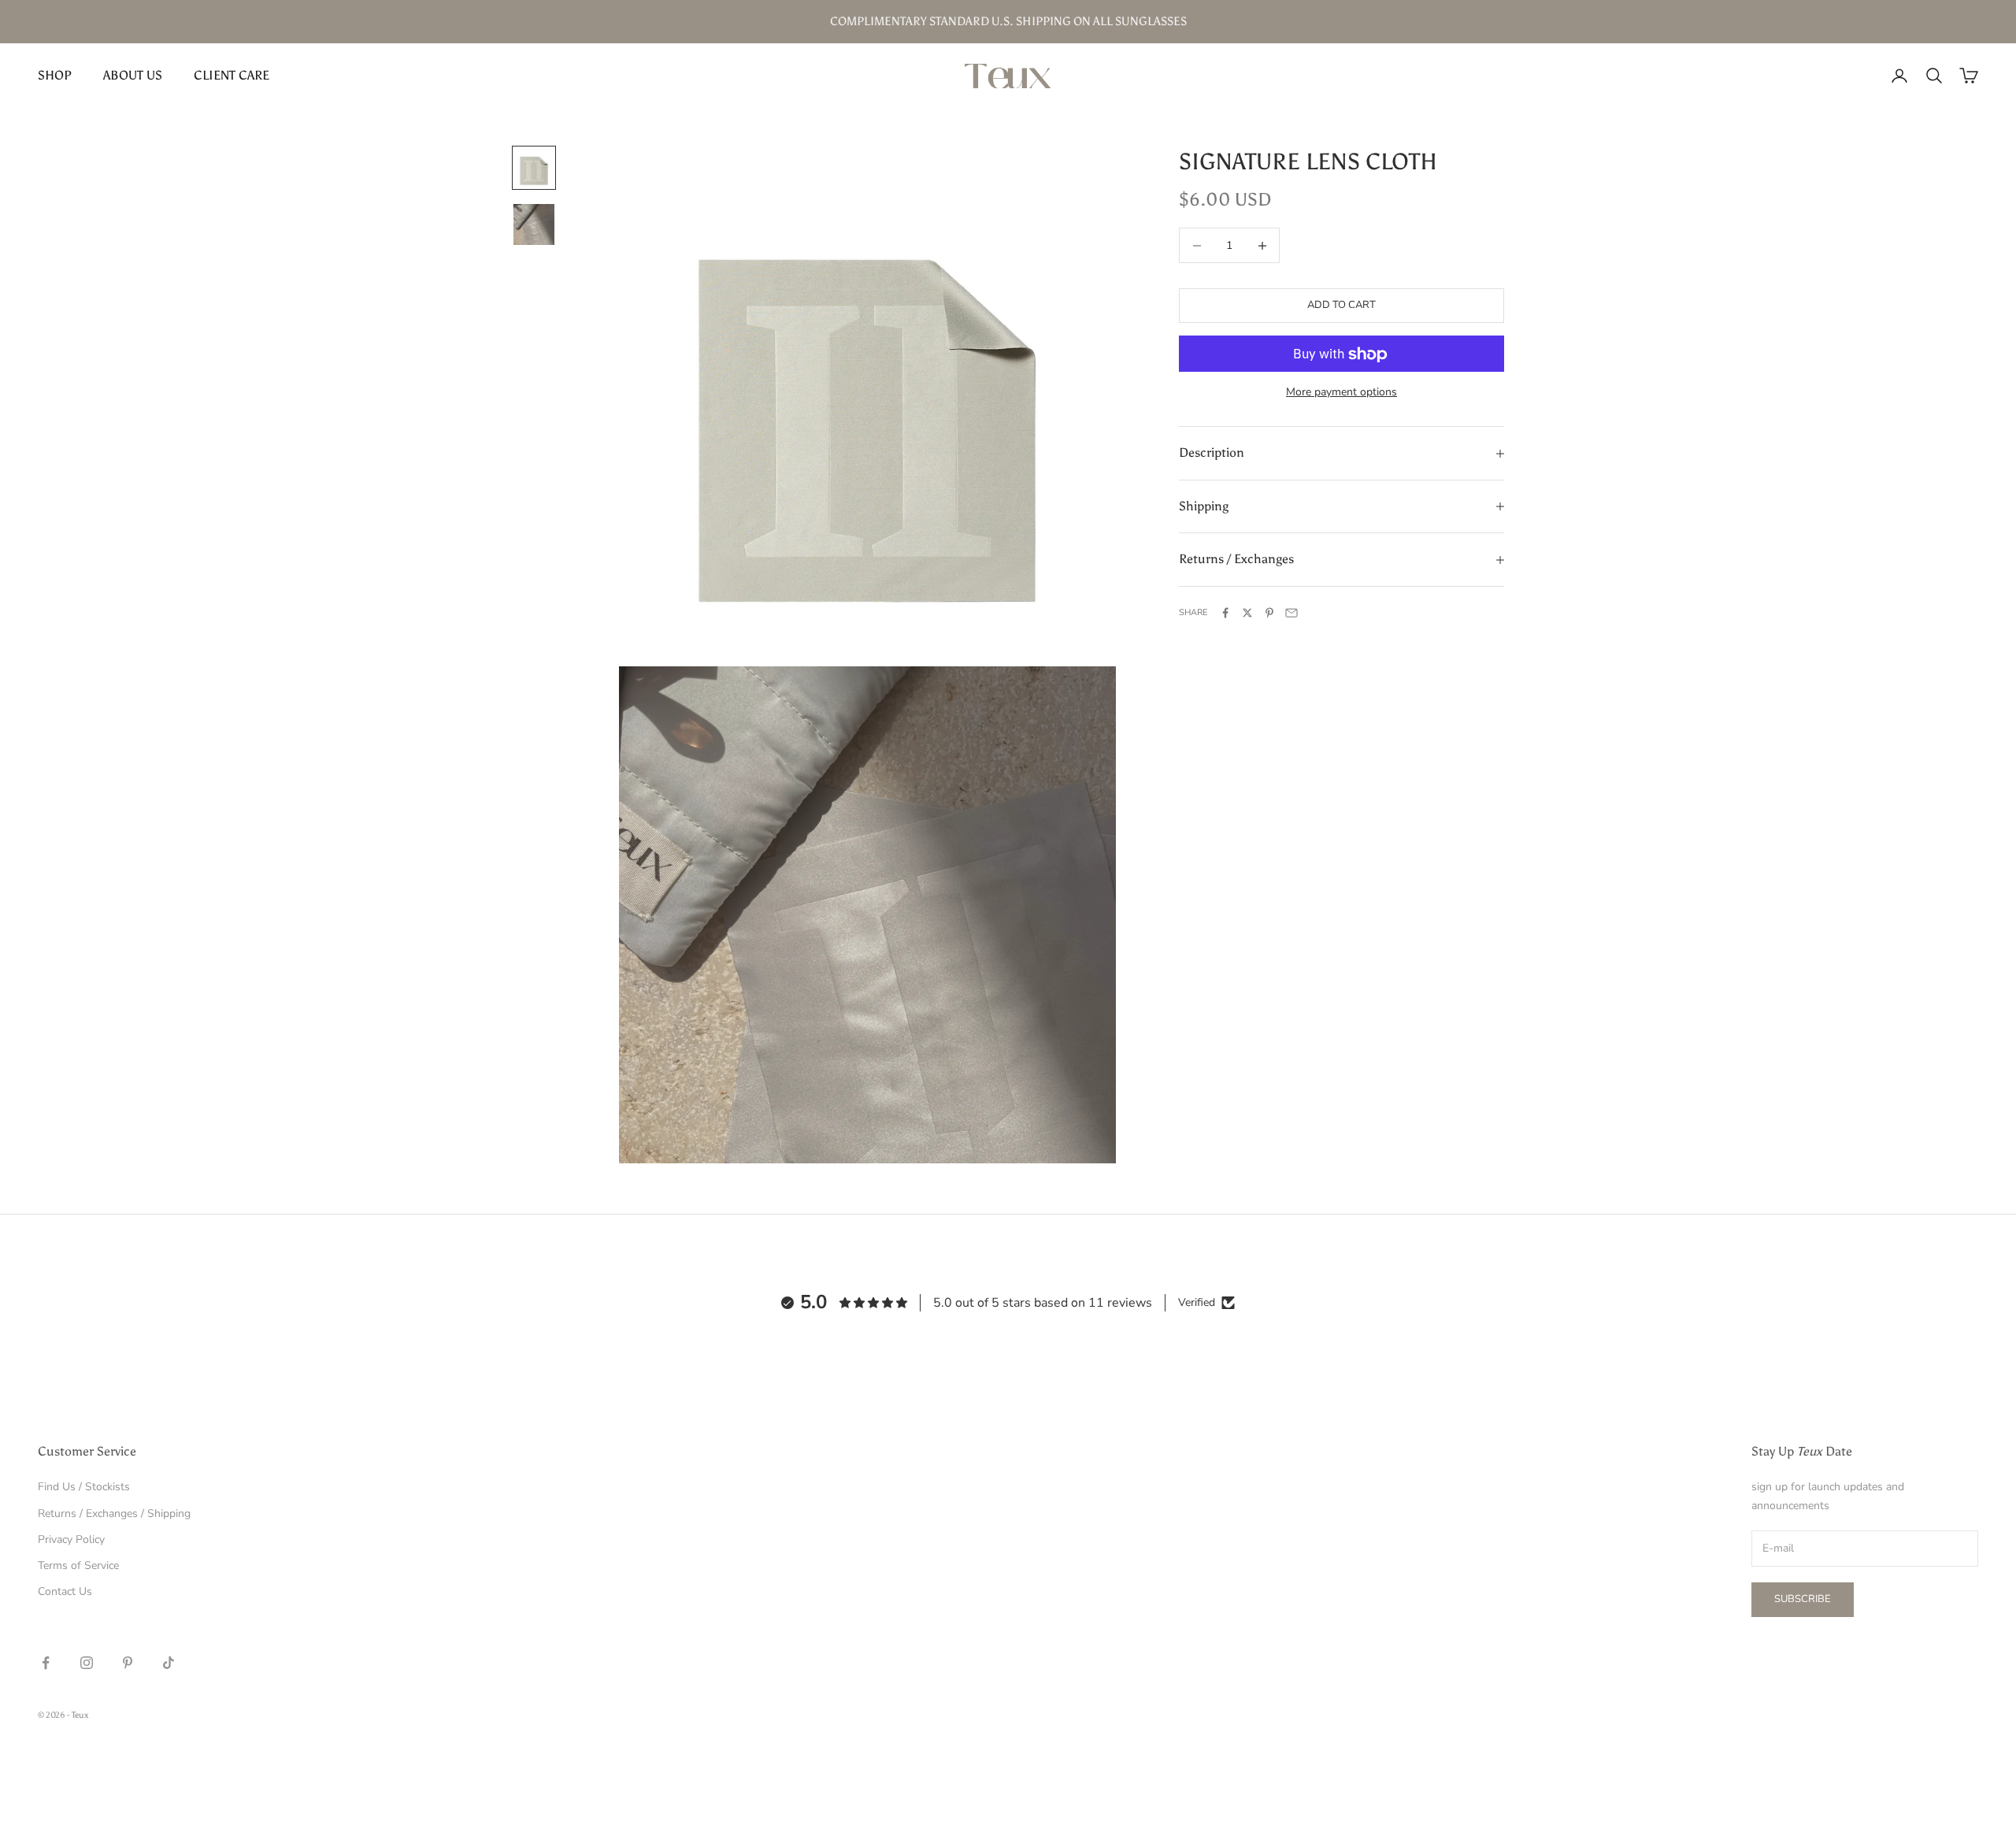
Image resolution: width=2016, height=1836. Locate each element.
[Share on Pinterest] (1269, 613)
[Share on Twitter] (1247, 613)
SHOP (55, 75)
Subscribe (1803, 1599)
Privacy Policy (71, 1539)
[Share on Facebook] (1225, 613)
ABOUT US (133, 75)
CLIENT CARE (232, 75)
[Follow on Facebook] (46, 1663)
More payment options (1342, 393)
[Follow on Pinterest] (128, 1663)
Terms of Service (78, 1565)
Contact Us (65, 1591)
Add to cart (1342, 306)
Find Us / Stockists (84, 1487)
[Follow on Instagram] (87, 1663)
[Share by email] (1291, 613)
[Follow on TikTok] (169, 1663)
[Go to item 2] (534, 224)
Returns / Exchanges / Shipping (114, 1513)
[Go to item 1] (534, 168)
